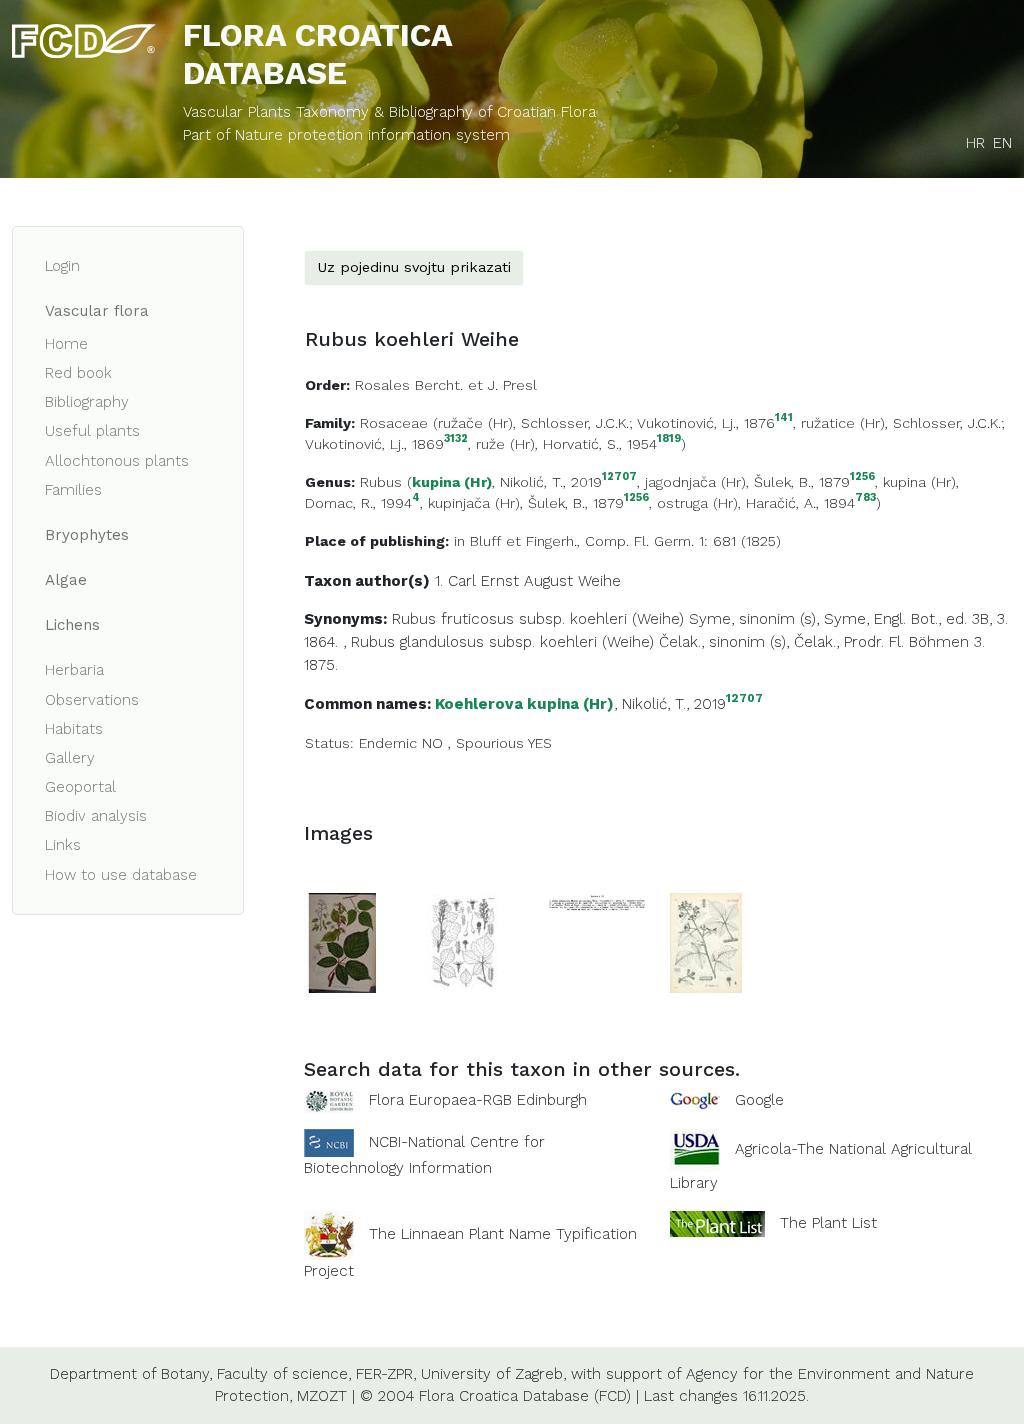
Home (66, 344)
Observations (92, 700)
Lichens (72, 625)
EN (1002, 143)
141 (784, 418)
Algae (66, 580)
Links (63, 845)
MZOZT (322, 1396)
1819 (669, 439)
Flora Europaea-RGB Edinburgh (478, 1100)
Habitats (74, 729)
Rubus (381, 482)
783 (865, 498)
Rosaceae (394, 423)
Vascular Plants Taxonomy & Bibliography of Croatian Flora (389, 112)
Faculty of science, (284, 1374)
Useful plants (92, 431)
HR (975, 143)
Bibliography (87, 402)
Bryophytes (87, 535)
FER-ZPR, (386, 1374)
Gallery (70, 758)
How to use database (121, 875)
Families (73, 490)
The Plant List (828, 1223)
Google (759, 1100)
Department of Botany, (131, 1374)
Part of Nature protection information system (346, 135)
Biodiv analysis (96, 816)
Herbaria (74, 670)
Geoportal (80, 787)
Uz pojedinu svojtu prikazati (414, 267)
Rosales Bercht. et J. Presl (446, 385)
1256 (862, 477)
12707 (619, 477)
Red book (78, 373)
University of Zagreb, (493, 1374)
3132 (456, 439)
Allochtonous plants (117, 461)
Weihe (599, 581)
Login (62, 266)
